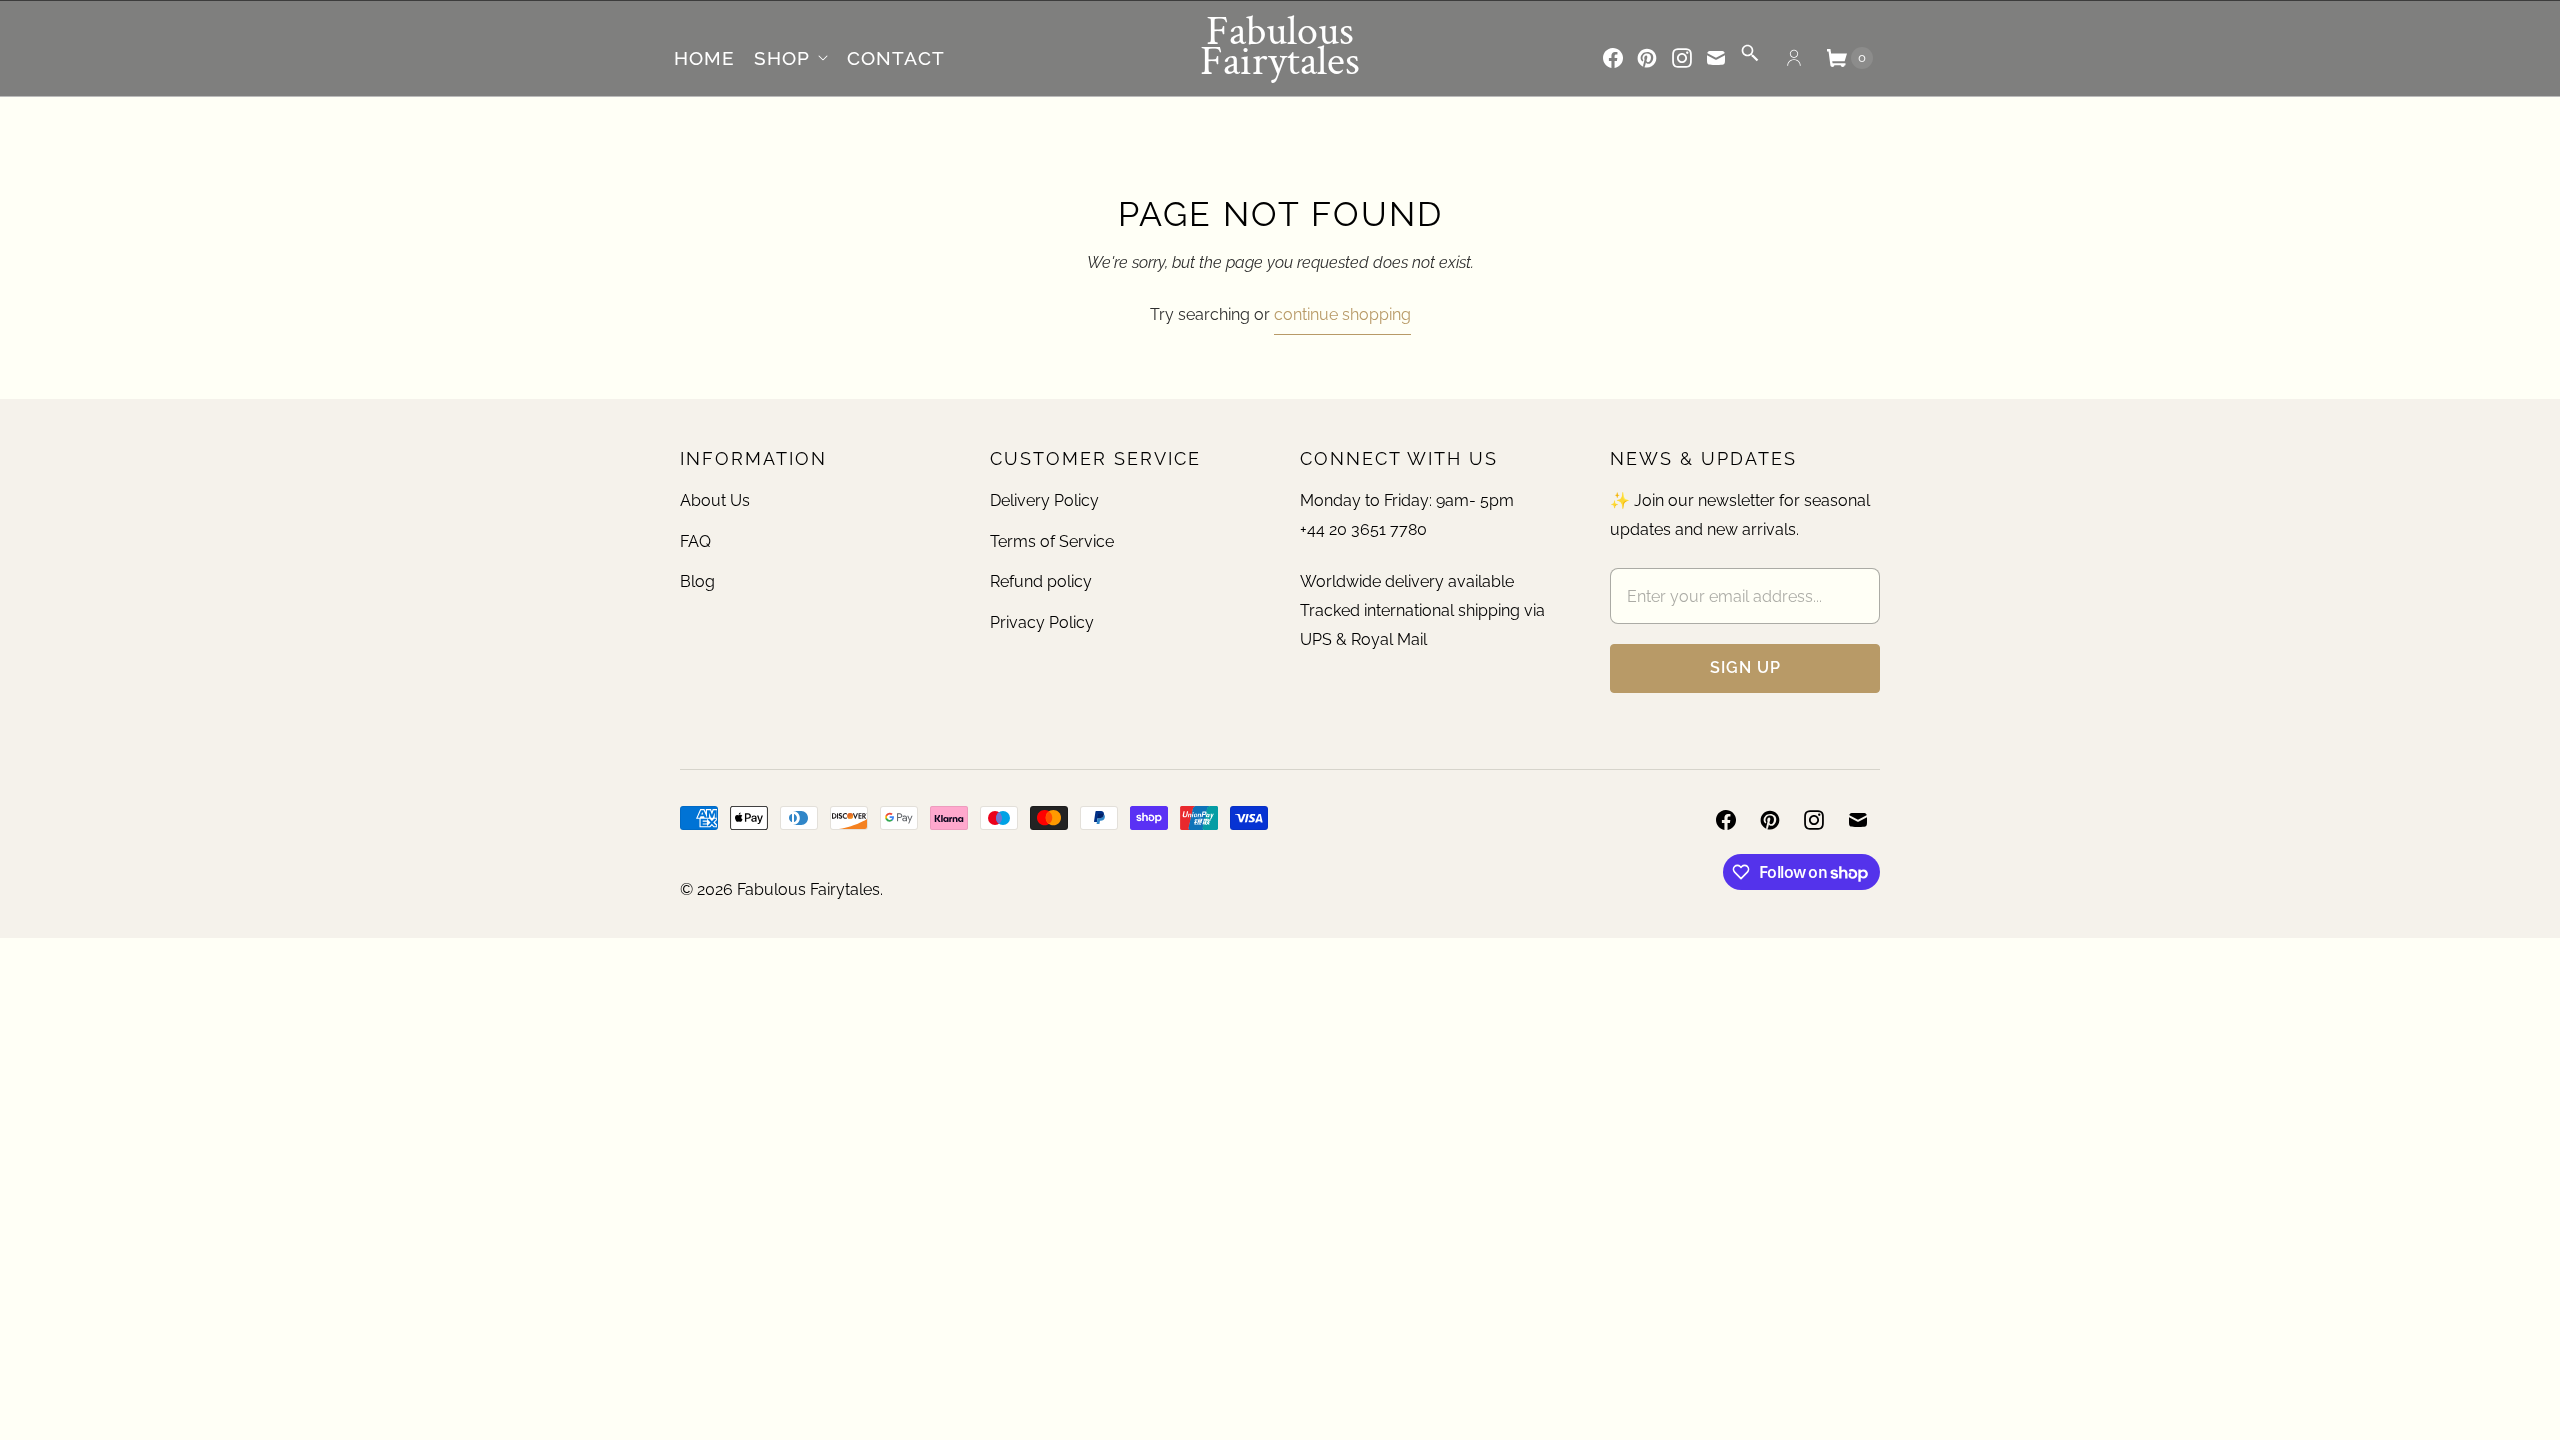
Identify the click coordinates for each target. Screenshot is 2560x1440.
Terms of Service (1052, 541)
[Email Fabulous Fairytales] (1716, 58)
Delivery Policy (1044, 500)
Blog (697, 581)
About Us (715, 500)
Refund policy (1041, 581)
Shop (782, 58)
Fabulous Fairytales (808, 889)
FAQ (695, 541)
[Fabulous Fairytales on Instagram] (1682, 58)
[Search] (1750, 59)
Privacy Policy (1042, 622)
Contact (896, 58)
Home (704, 58)
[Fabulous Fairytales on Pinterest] (1647, 58)
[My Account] (1794, 58)
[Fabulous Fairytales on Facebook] (1613, 58)
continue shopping (1342, 314)
